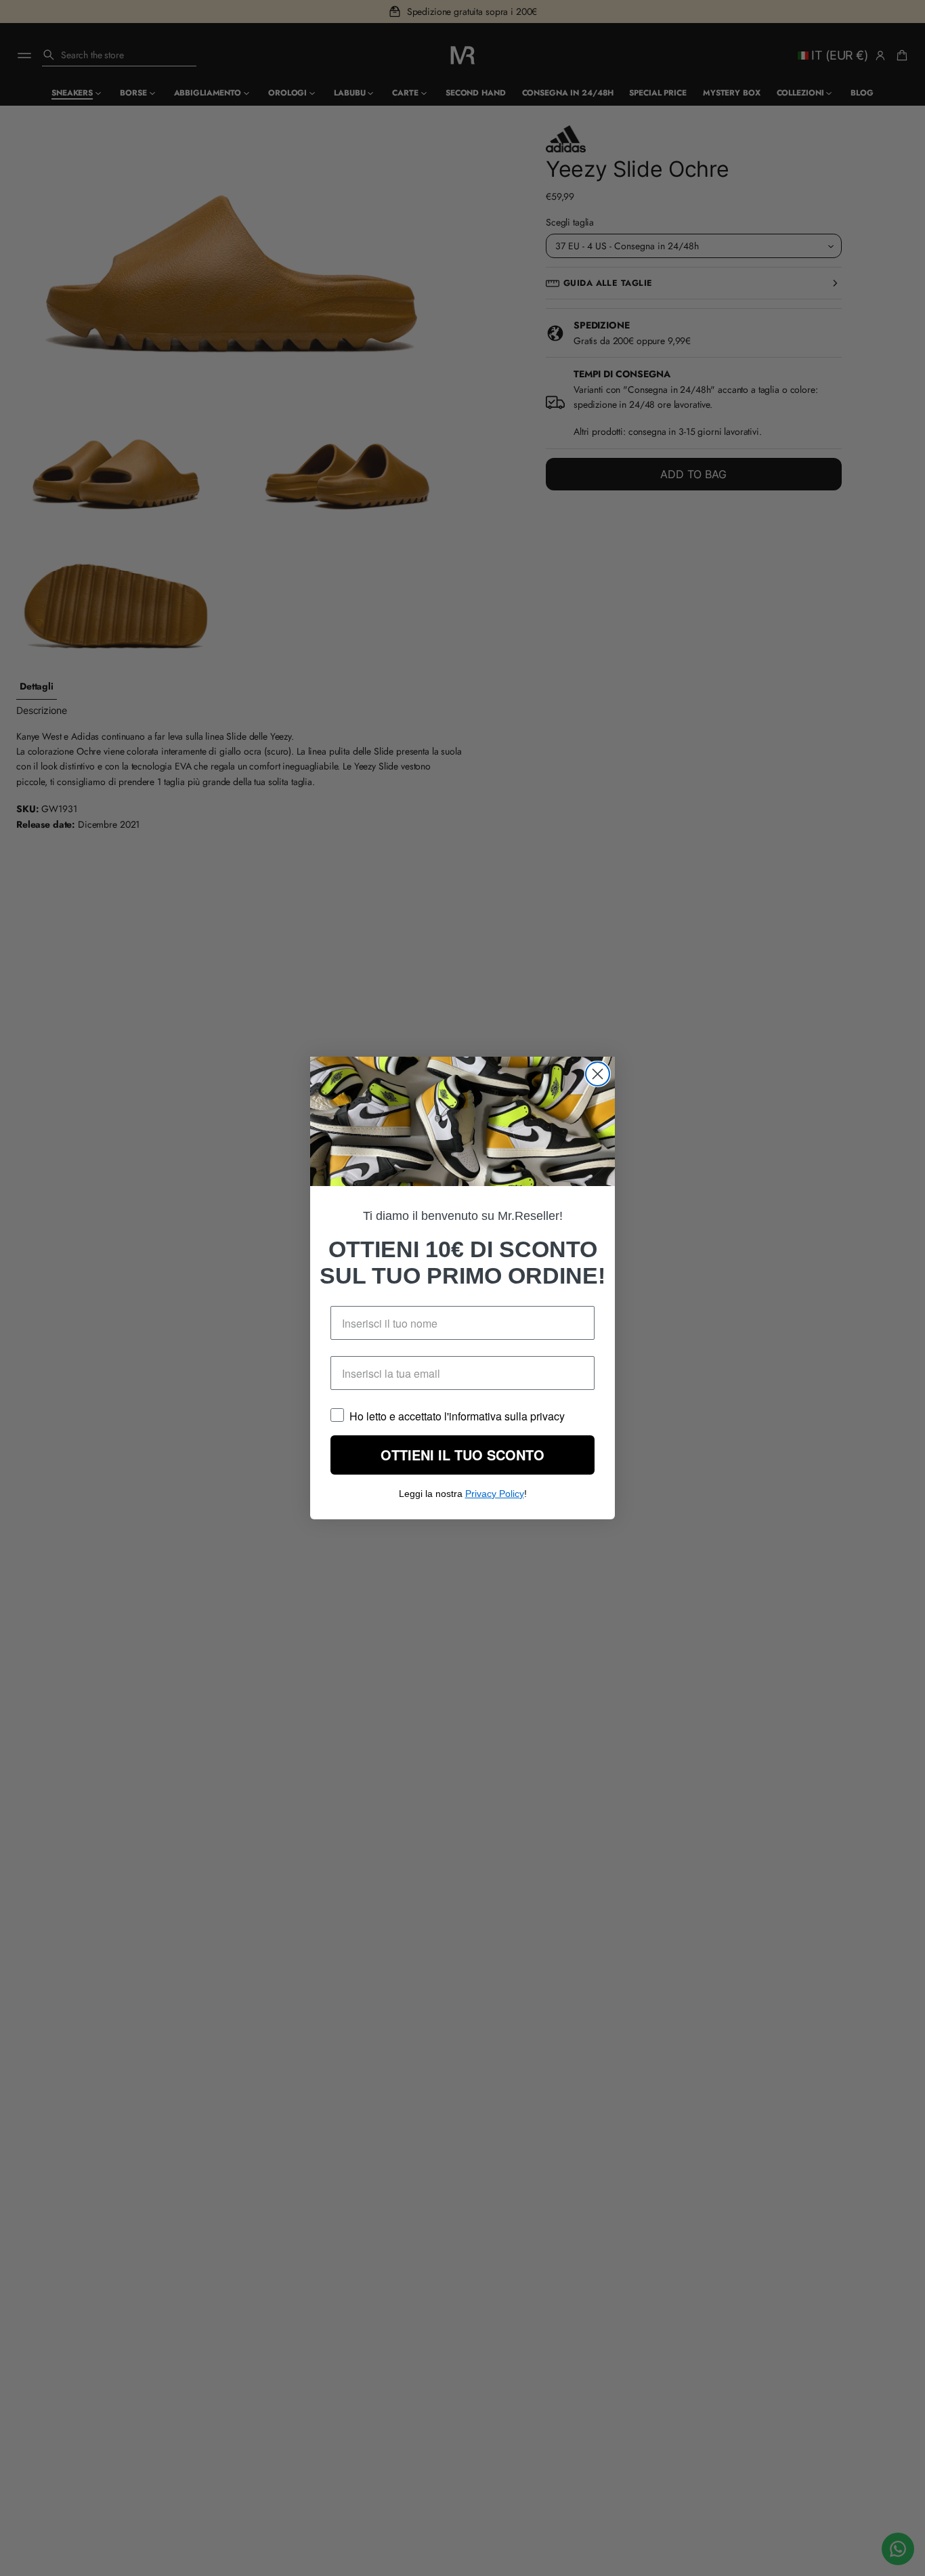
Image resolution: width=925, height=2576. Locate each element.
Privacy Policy (495, 1502)
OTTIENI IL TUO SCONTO (463, 1464)
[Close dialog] (598, 1065)
